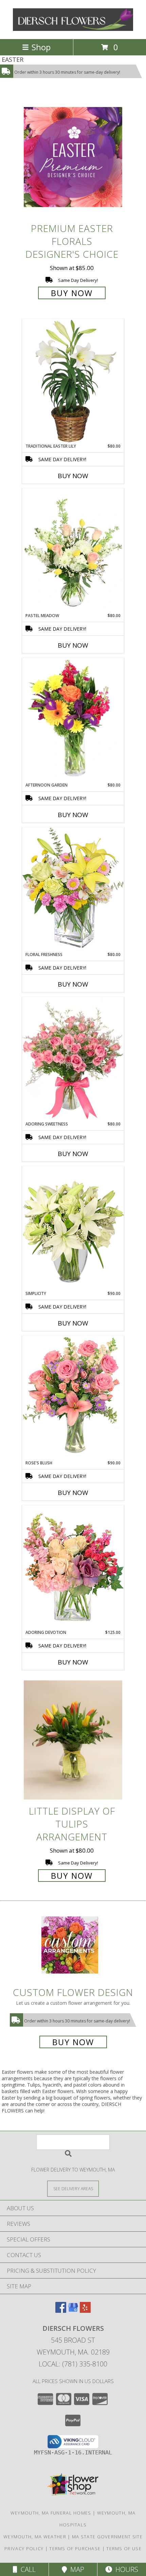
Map (76, 2569)
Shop (41, 47)
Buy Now (72, 293)
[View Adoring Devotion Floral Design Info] (73, 1567)
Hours (125, 2569)
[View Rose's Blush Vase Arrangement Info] (73, 1398)
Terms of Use (124, 2548)
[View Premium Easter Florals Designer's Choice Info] (73, 157)
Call (26, 2569)
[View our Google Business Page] (73, 2311)
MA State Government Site (107, 2537)
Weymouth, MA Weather (35, 2537)
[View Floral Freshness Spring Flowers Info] (73, 889)
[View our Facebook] (61, 2311)
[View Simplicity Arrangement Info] (73, 1228)
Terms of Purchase (75, 2548)
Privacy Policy (24, 2548)
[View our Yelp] (85, 2311)
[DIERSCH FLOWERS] (73, 29)
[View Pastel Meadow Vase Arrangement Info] (73, 551)
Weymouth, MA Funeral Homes (51, 2513)
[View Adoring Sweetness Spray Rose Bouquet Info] (73, 1059)
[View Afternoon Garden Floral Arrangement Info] (73, 720)
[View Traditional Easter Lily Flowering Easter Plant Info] (73, 381)
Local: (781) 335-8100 (73, 2364)
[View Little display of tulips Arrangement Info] (73, 1740)
